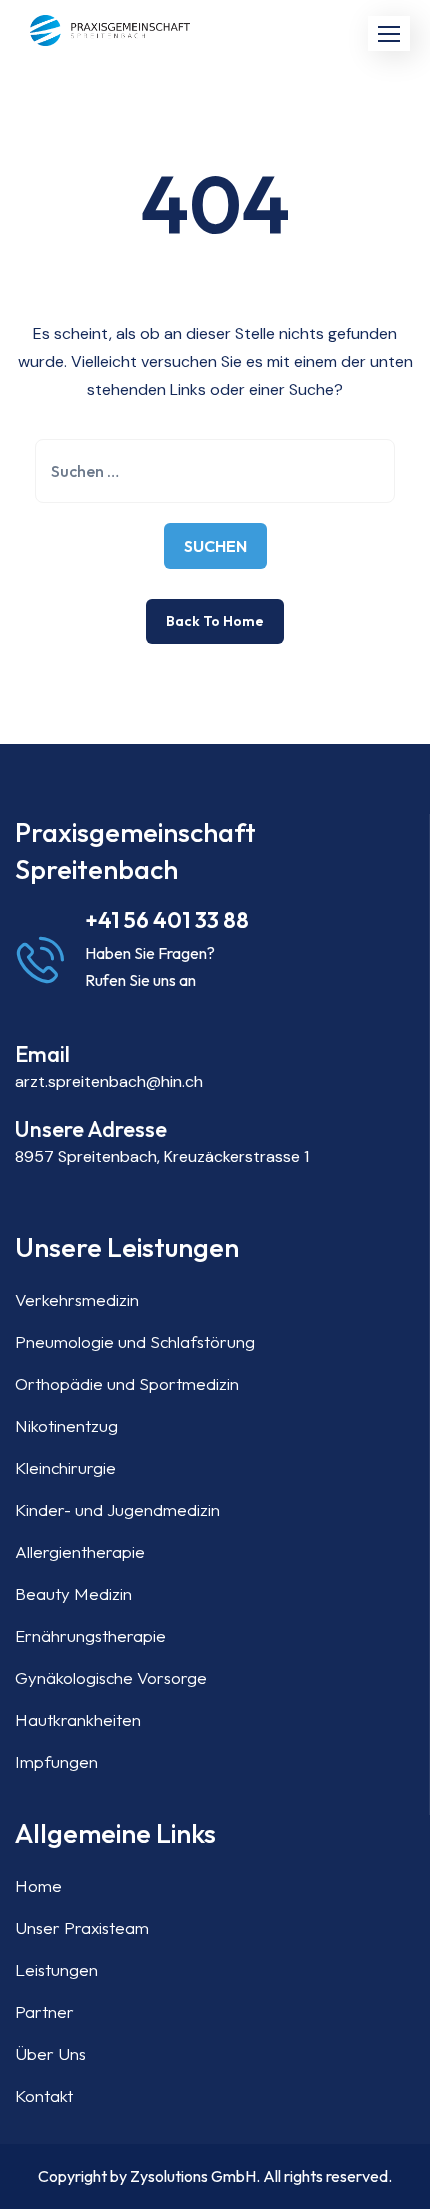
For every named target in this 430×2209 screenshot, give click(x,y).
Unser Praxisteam (82, 1927)
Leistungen (56, 1969)
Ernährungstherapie (90, 1635)
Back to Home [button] (215, 621)
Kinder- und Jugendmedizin (117, 1509)
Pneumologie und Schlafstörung (135, 1341)
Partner (44, 2011)
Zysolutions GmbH (193, 2176)
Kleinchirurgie (65, 1467)
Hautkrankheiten (78, 1719)
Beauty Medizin (73, 1593)
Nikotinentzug (66, 1425)
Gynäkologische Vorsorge (111, 1677)
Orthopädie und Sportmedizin (127, 1383)
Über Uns (50, 2053)
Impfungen (56, 1761)
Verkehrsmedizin (77, 1299)
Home (38, 1885)
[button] (389, 33)
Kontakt (44, 2095)
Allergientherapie (80, 1551)
